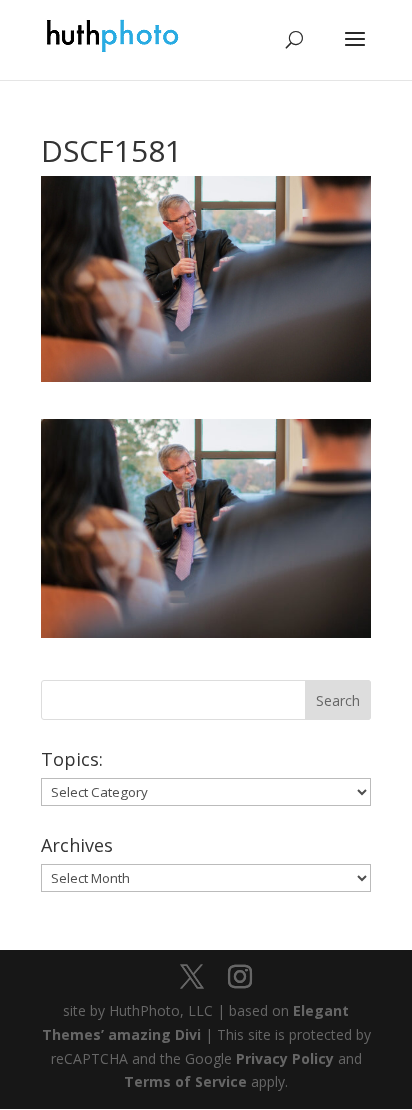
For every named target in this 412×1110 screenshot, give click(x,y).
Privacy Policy (285, 1058)
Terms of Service (185, 1081)
